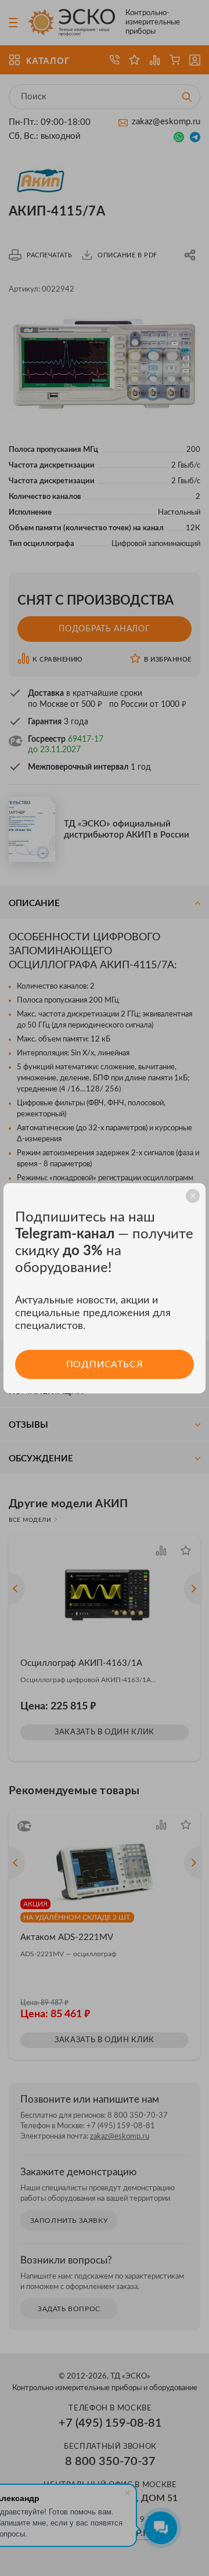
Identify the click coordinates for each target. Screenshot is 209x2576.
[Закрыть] (193, 1196)
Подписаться (105, 1364)
